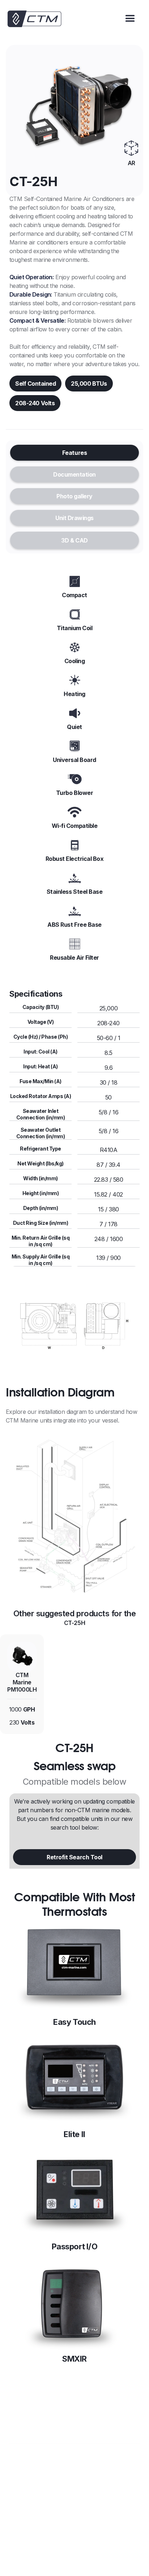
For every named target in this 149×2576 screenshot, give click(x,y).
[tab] (74, 453)
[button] (130, 19)
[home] (34, 19)
